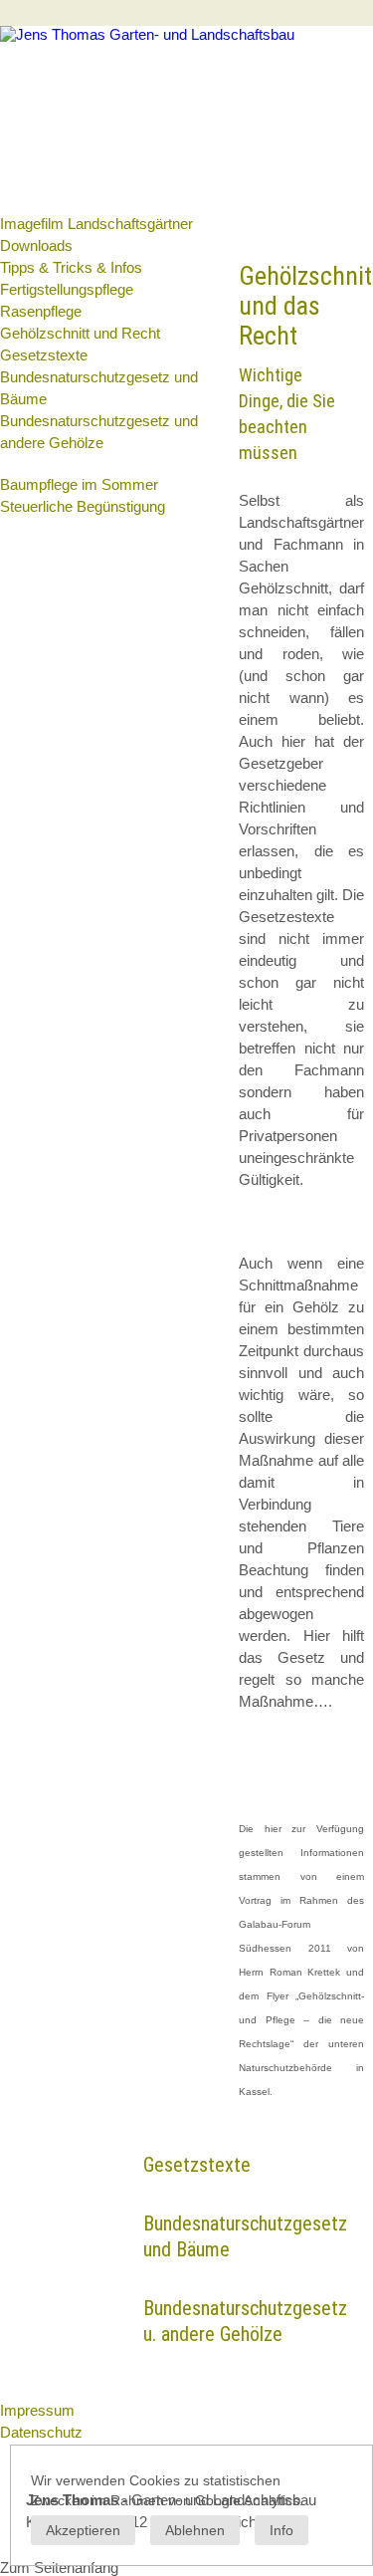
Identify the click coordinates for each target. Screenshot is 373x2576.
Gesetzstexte (44, 355)
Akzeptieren (83, 2530)
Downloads (36, 245)
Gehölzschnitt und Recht (80, 333)
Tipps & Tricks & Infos (71, 267)
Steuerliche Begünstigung (83, 506)
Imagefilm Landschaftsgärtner (96, 224)
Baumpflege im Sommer (79, 484)
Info (281, 2530)
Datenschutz (41, 2432)
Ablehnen (195, 2530)
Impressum (37, 2410)
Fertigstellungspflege (67, 289)
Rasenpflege (41, 311)
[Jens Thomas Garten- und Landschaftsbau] (147, 34)
